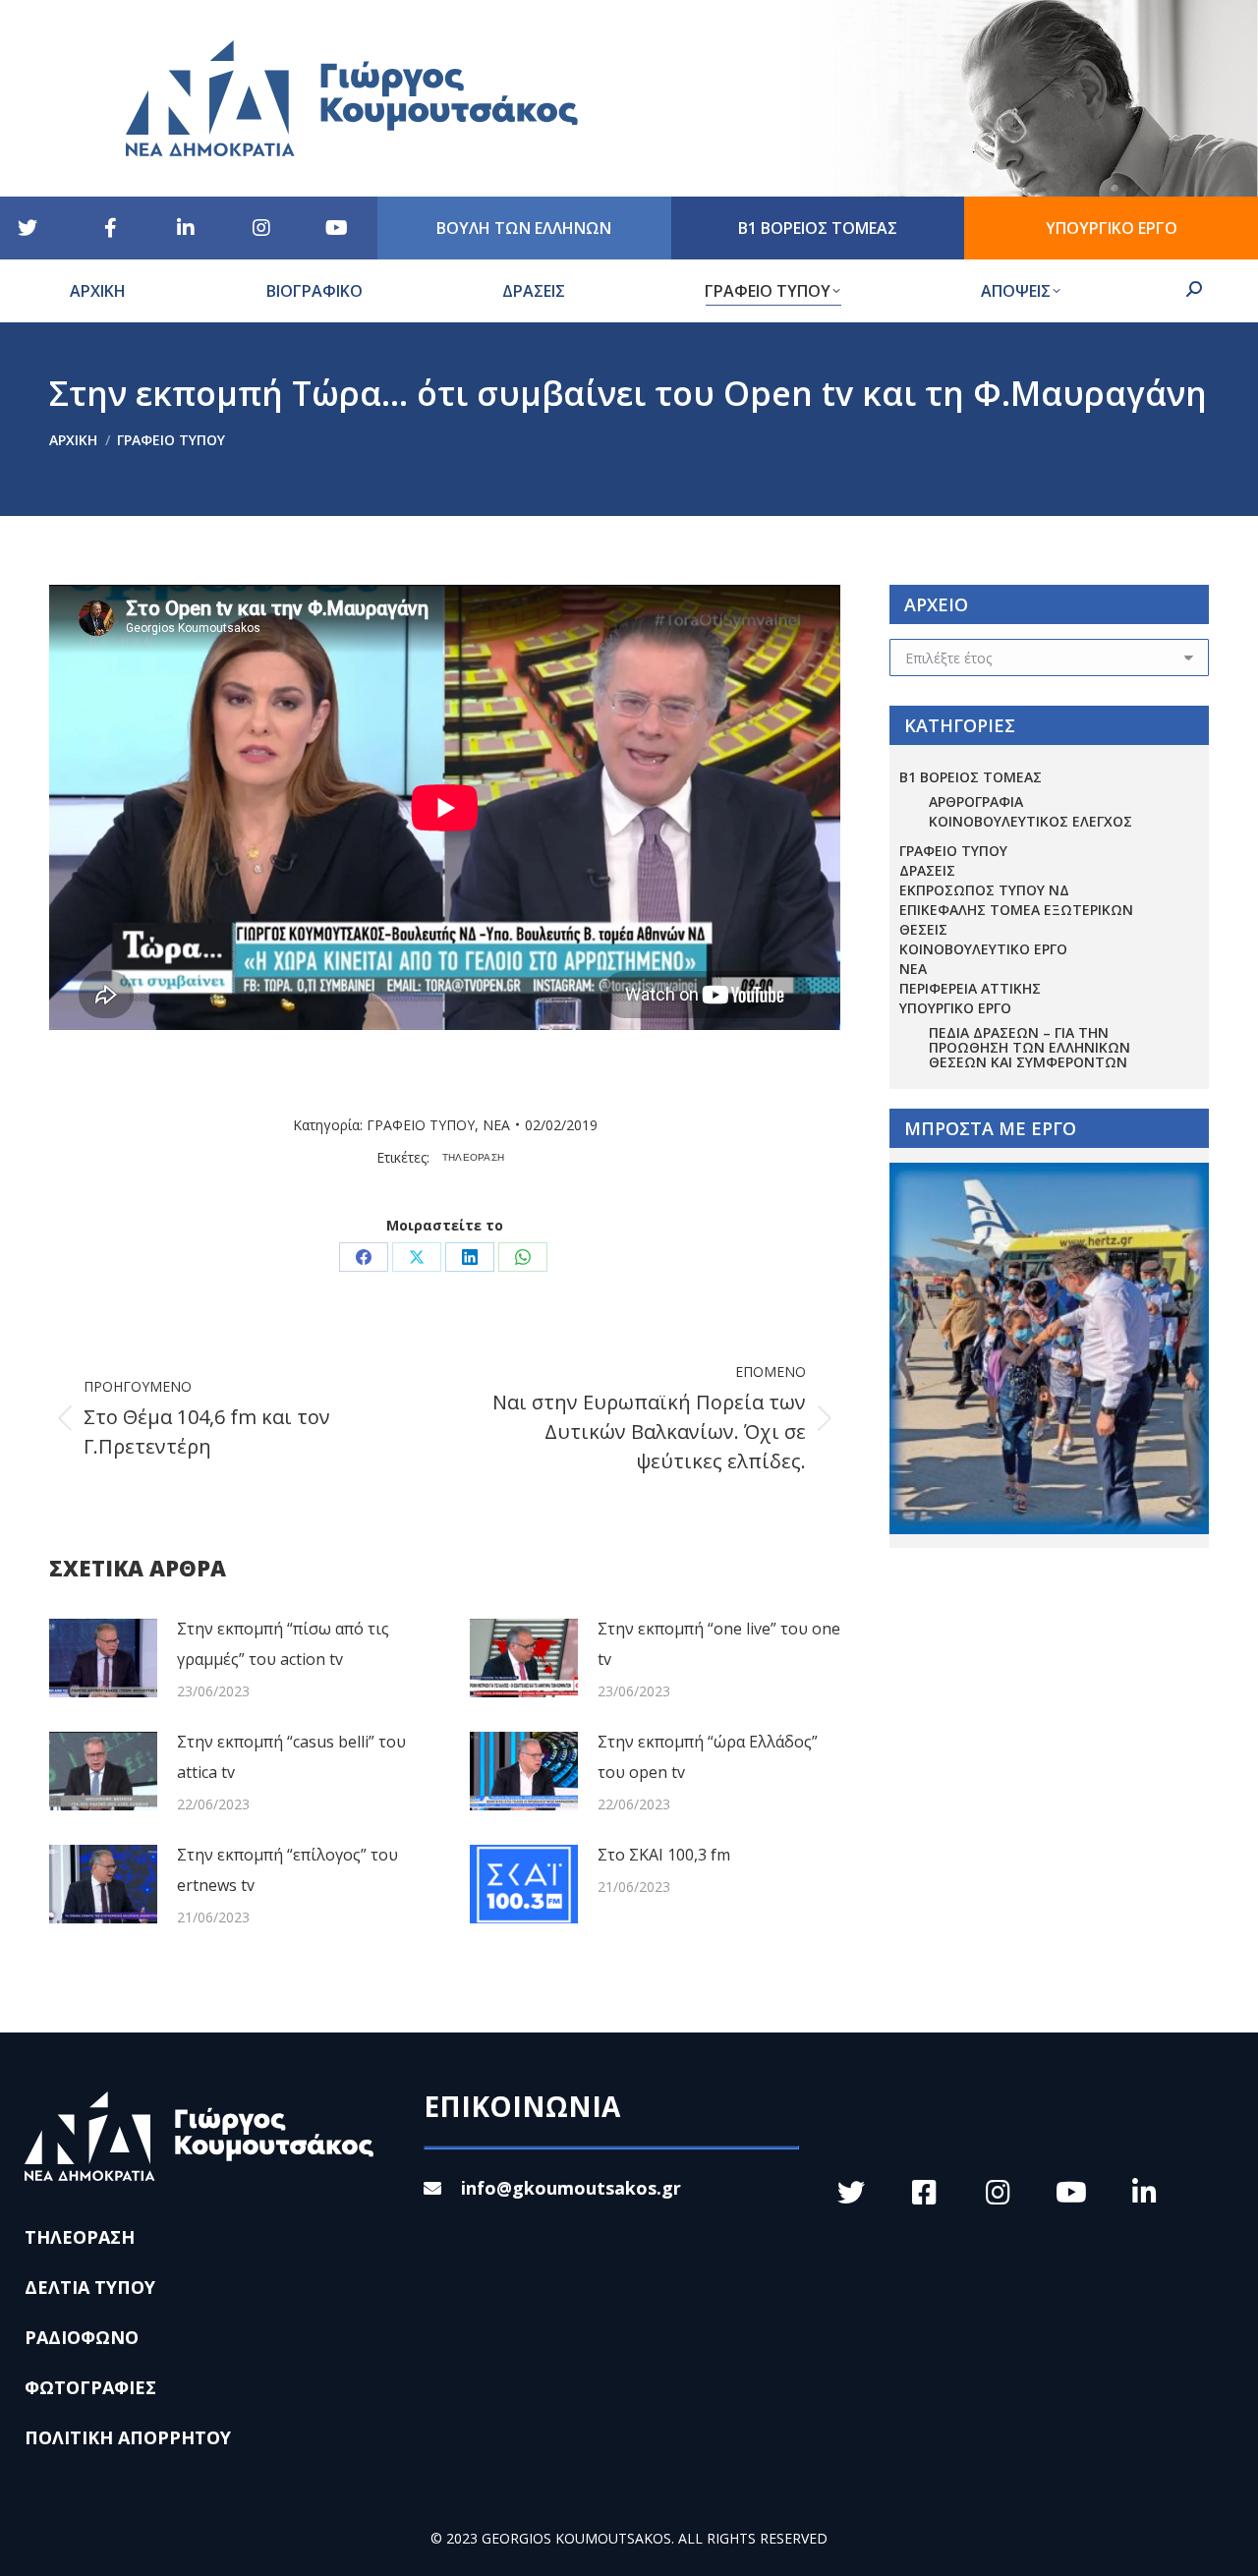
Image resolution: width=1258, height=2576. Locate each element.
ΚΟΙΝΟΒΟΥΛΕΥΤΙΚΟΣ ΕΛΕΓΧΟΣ (1030, 821)
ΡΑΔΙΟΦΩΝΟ (82, 2337)
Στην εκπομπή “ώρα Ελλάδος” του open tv (708, 1757)
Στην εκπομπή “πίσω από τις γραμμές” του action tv (283, 1644)
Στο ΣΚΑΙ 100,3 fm (664, 1855)
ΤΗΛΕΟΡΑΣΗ (474, 1157)
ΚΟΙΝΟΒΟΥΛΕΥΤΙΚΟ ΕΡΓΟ (983, 949)
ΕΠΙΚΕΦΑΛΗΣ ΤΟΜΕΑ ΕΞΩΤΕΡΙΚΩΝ (1016, 910)
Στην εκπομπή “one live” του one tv (719, 1644)
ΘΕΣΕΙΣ (923, 929)
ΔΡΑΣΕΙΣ (927, 870)
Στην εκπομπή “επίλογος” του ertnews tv (287, 1870)
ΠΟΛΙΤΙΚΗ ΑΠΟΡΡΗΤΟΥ (128, 2437)
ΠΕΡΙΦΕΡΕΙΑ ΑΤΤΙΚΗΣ (970, 988)
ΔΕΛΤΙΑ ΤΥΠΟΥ (90, 2287)
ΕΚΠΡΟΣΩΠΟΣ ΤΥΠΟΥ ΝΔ (984, 890)
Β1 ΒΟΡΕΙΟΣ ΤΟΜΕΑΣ (971, 777)
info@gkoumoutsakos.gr (571, 2188)
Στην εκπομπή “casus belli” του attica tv (291, 1757)
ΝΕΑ (496, 1125)
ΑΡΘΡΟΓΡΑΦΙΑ (976, 801)
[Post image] (103, 1658)
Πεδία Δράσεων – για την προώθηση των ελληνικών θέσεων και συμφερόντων (1029, 1047)
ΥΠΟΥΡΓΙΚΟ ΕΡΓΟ (955, 1008)
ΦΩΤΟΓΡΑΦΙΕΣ (90, 2387)
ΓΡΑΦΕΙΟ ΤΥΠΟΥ (421, 1125)
